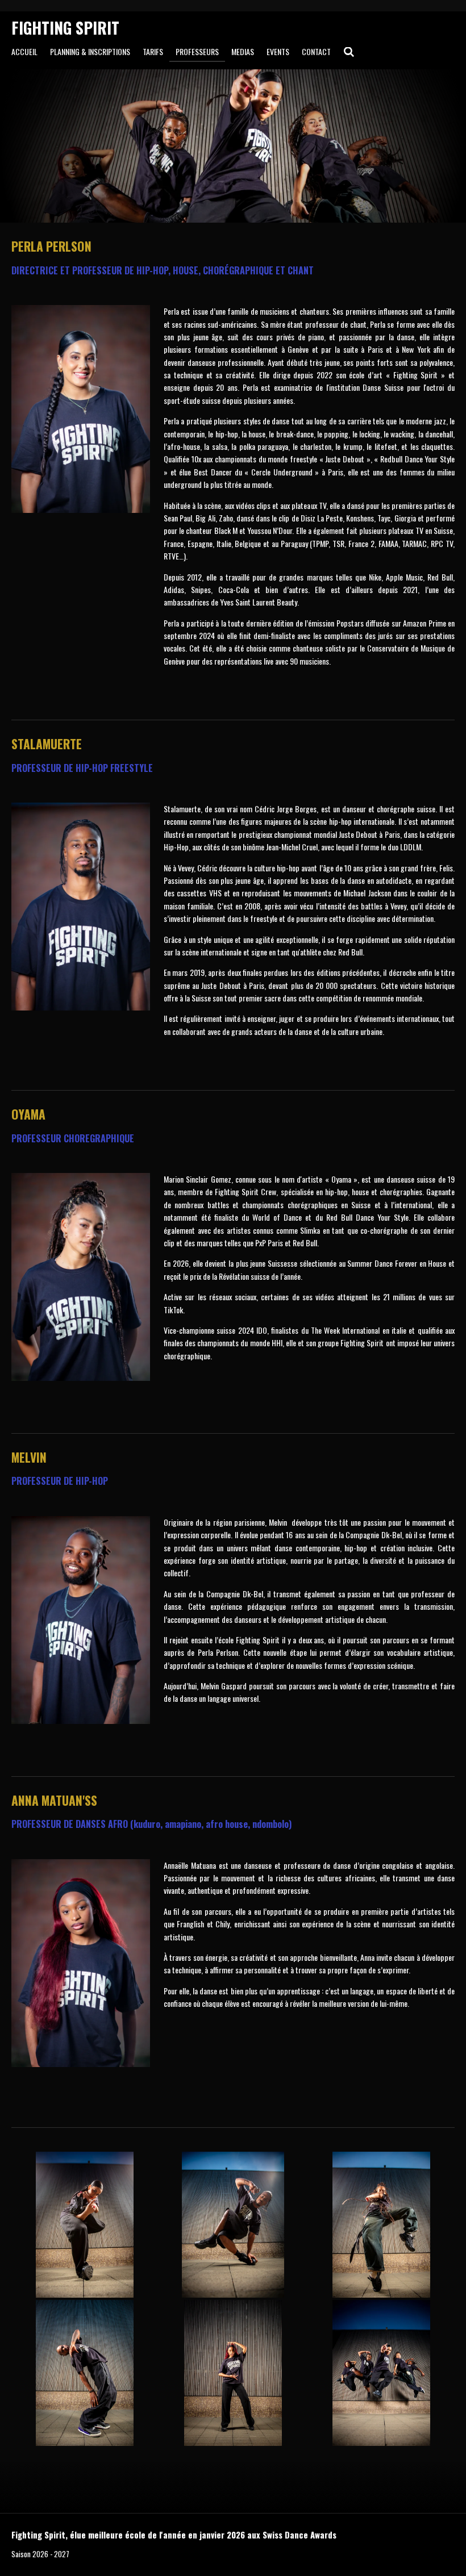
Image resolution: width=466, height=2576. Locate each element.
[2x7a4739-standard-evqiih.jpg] (382, 2373)
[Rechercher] (349, 51)
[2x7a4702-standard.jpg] (233, 2225)
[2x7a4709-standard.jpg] (382, 2225)
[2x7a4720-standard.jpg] (233, 2373)
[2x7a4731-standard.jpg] (84, 2225)
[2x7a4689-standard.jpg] (84, 2373)
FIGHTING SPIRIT (65, 28)
